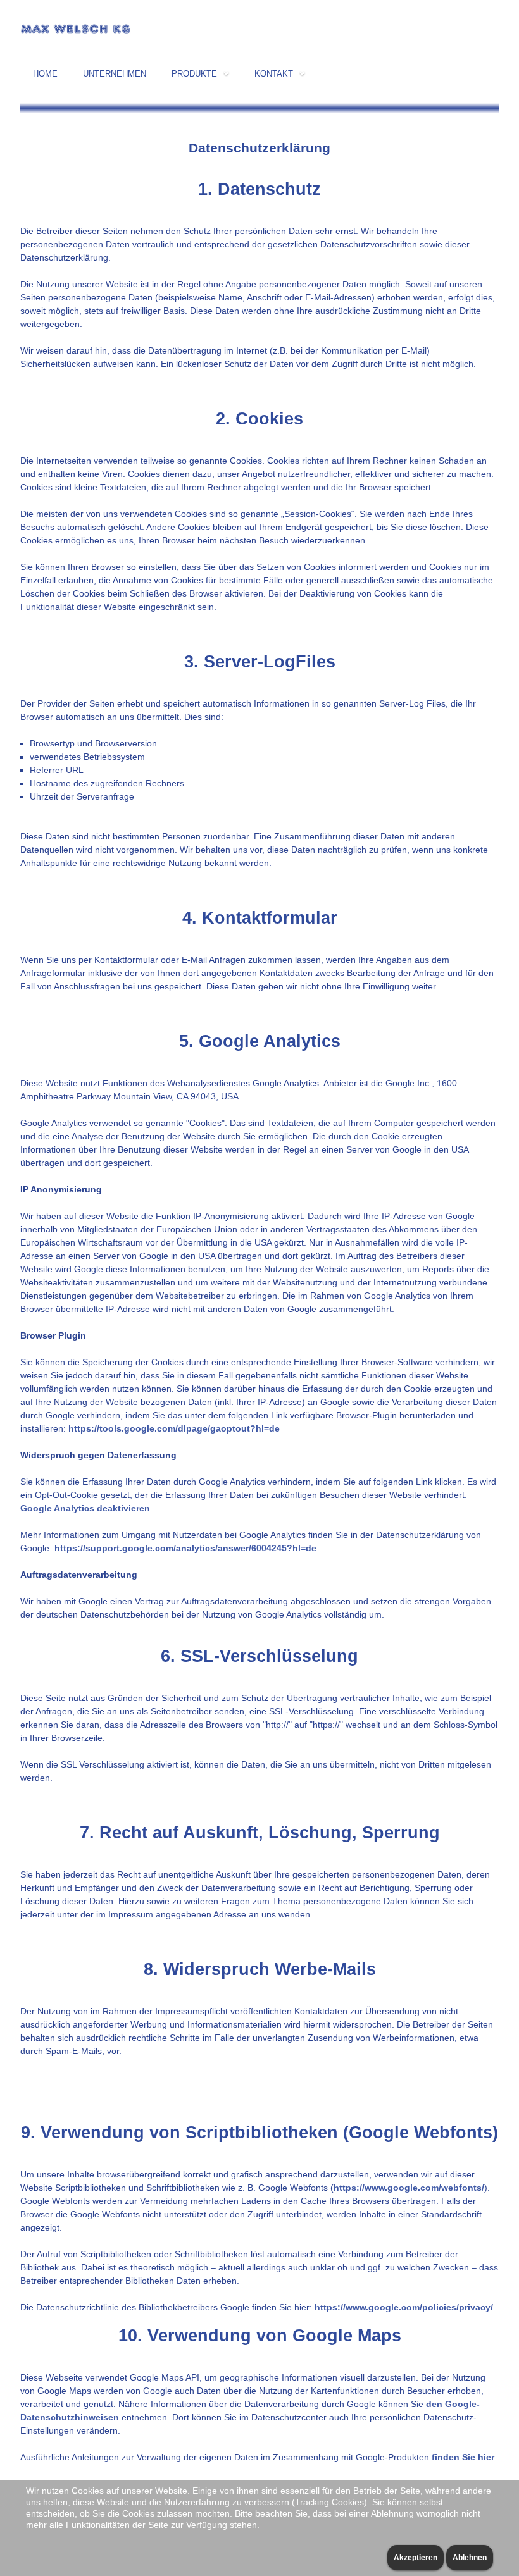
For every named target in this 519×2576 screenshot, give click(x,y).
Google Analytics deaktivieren (85, 1508)
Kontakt (274, 74)
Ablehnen (470, 2558)
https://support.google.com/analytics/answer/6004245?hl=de (185, 1548)
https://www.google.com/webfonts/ (409, 2188)
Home (45, 74)
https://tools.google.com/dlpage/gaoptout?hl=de (174, 1428)
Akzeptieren (416, 2558)
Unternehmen (115, 74)
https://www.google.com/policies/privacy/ (404, 2307)
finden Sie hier (462, 2457)
